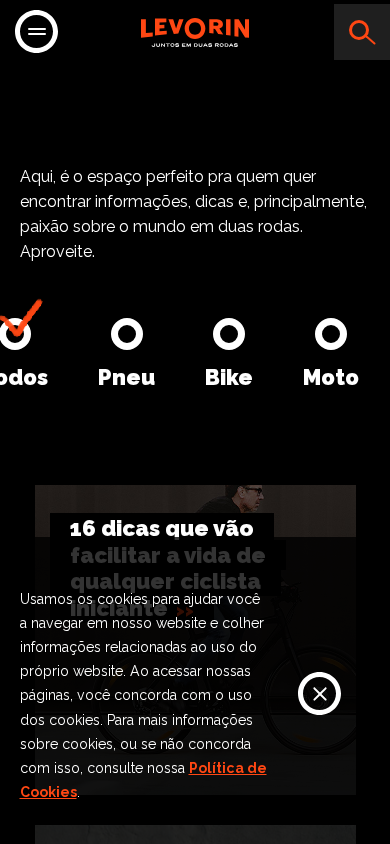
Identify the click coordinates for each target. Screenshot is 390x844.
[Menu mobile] (36, 33)
